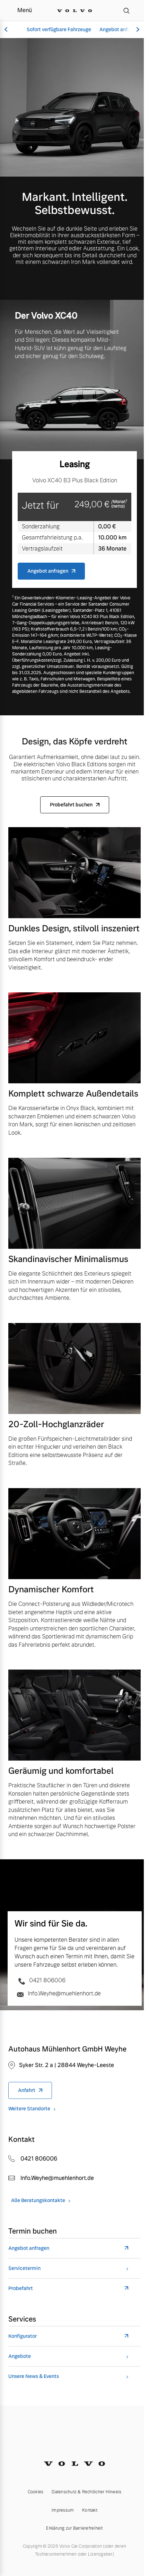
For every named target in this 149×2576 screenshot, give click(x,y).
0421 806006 (47, 1980)
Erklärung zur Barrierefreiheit (74, 2528)
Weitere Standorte (29, 2109)
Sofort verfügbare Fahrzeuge (59, 29)
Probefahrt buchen (71, 805)
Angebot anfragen (120, 29)
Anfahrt (27, 2090)
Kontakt (90, 2510)
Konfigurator (23, 2336)
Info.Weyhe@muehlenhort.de (64, 1993)
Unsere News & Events (34, 2376)
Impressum (63, 2510)
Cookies (36, 2492)
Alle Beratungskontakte (38, 2201)
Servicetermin (24, 2268)
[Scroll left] (7, 30)
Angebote (20, 2356)
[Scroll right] (137, 30)
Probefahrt (21, 2288)
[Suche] (126, 10)
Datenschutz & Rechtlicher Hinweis (86, 2492)
